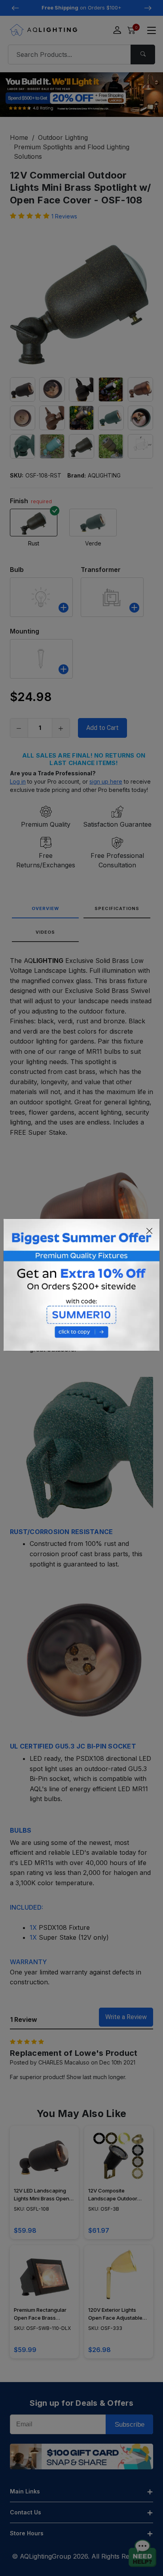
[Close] (150, 1231)
